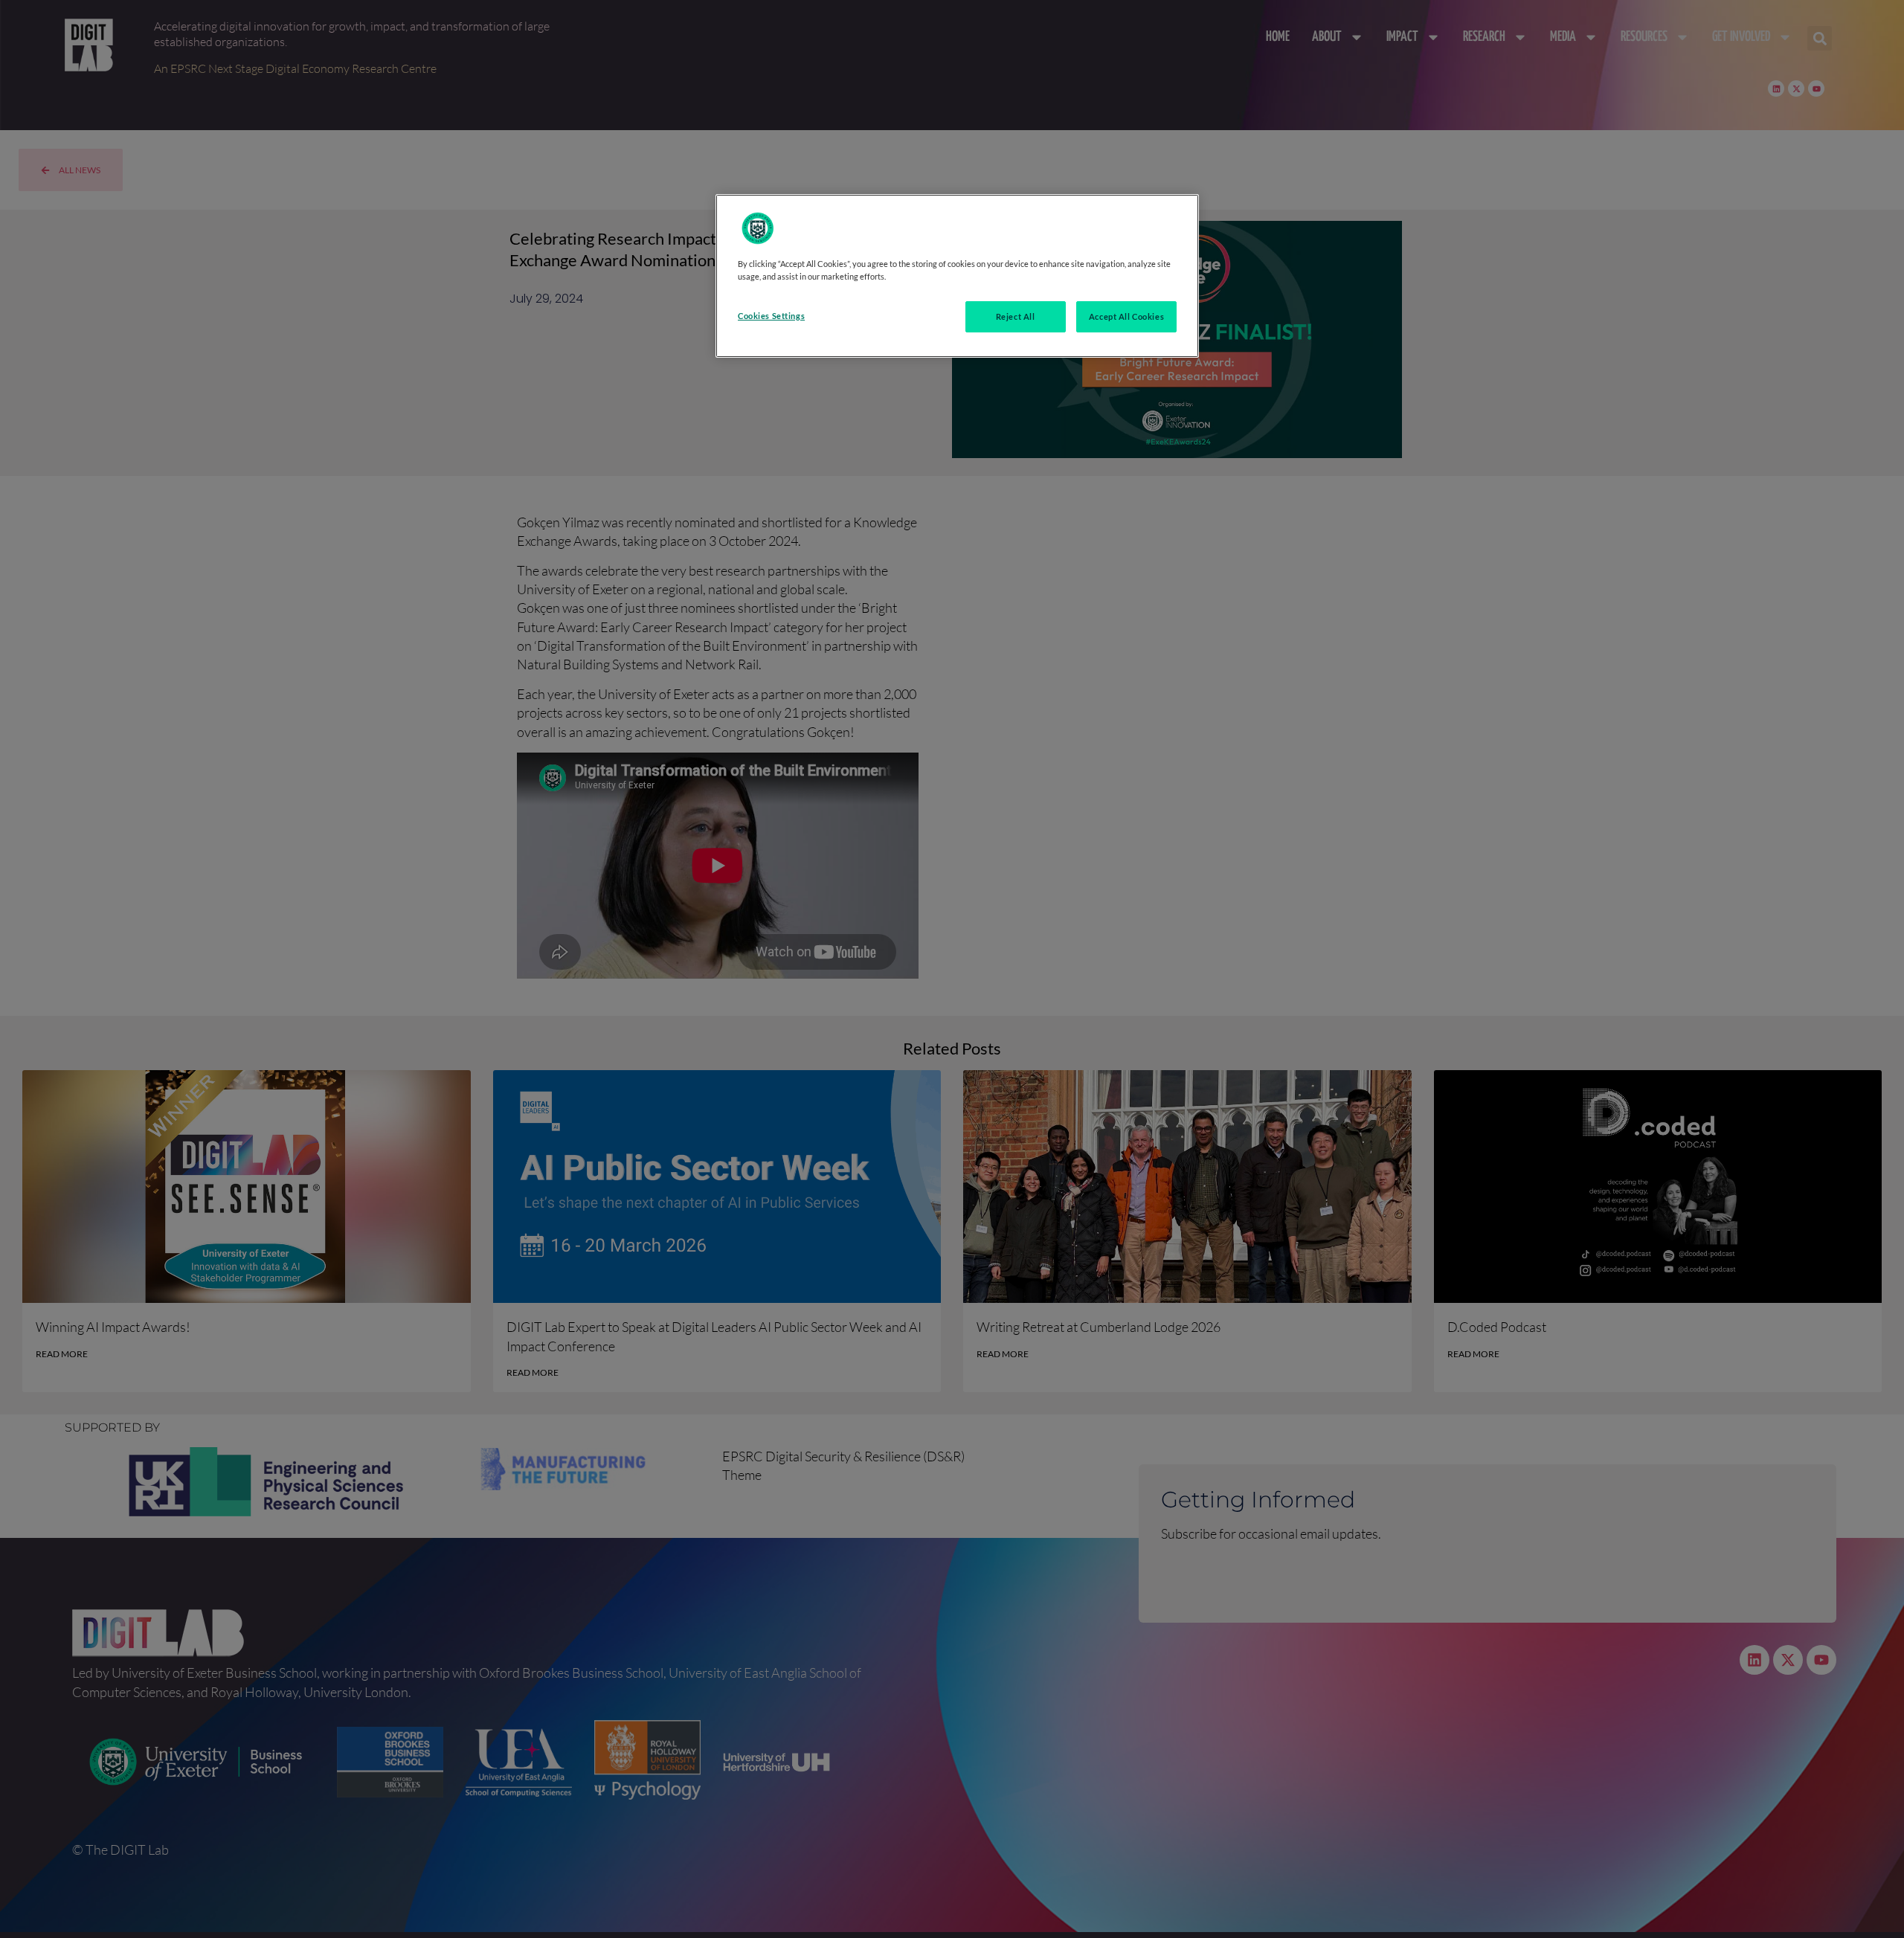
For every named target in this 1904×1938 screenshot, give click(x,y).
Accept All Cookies (1126, 316)
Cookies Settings (771, 316)
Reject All (1016, 316)
